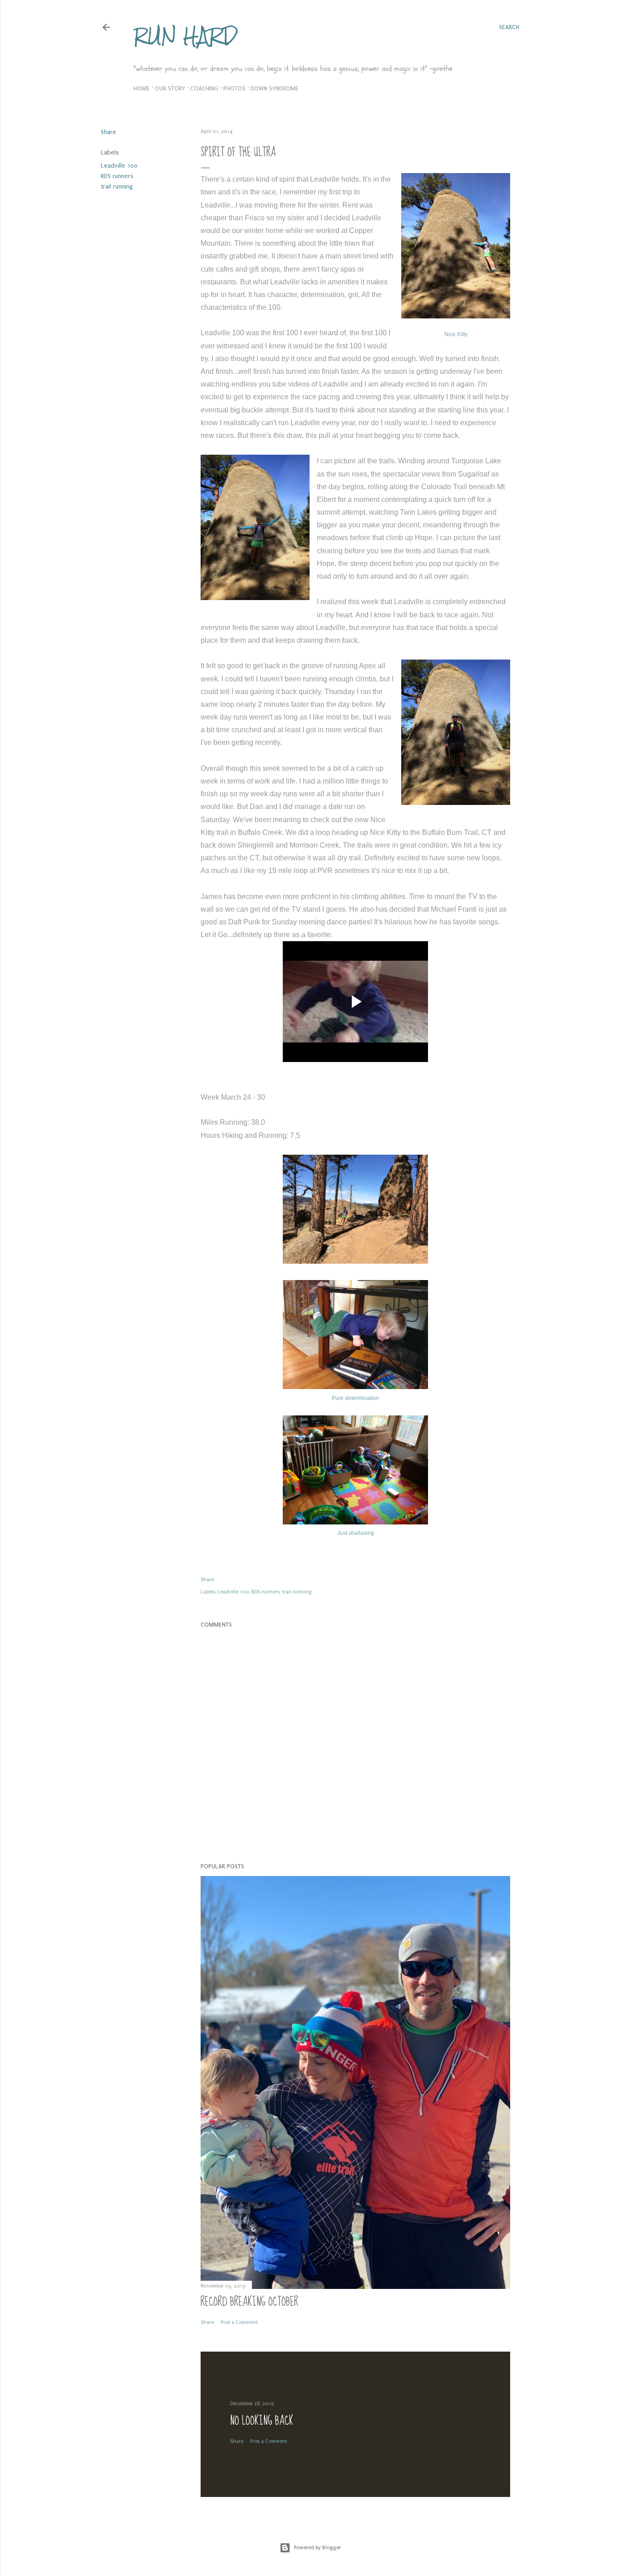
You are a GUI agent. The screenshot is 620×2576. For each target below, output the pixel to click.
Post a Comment (239, 2322)
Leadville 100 (119, 166)
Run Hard (185, 36)
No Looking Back (262, 2421)
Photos (234, 88)
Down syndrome (275, 88)
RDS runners (117, 176)
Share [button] (108, 132)
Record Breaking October (249, 2302)
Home (142, 88)
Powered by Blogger (317, 2548)
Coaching (204, 88)
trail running (117, 186)
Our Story (170, 88)
